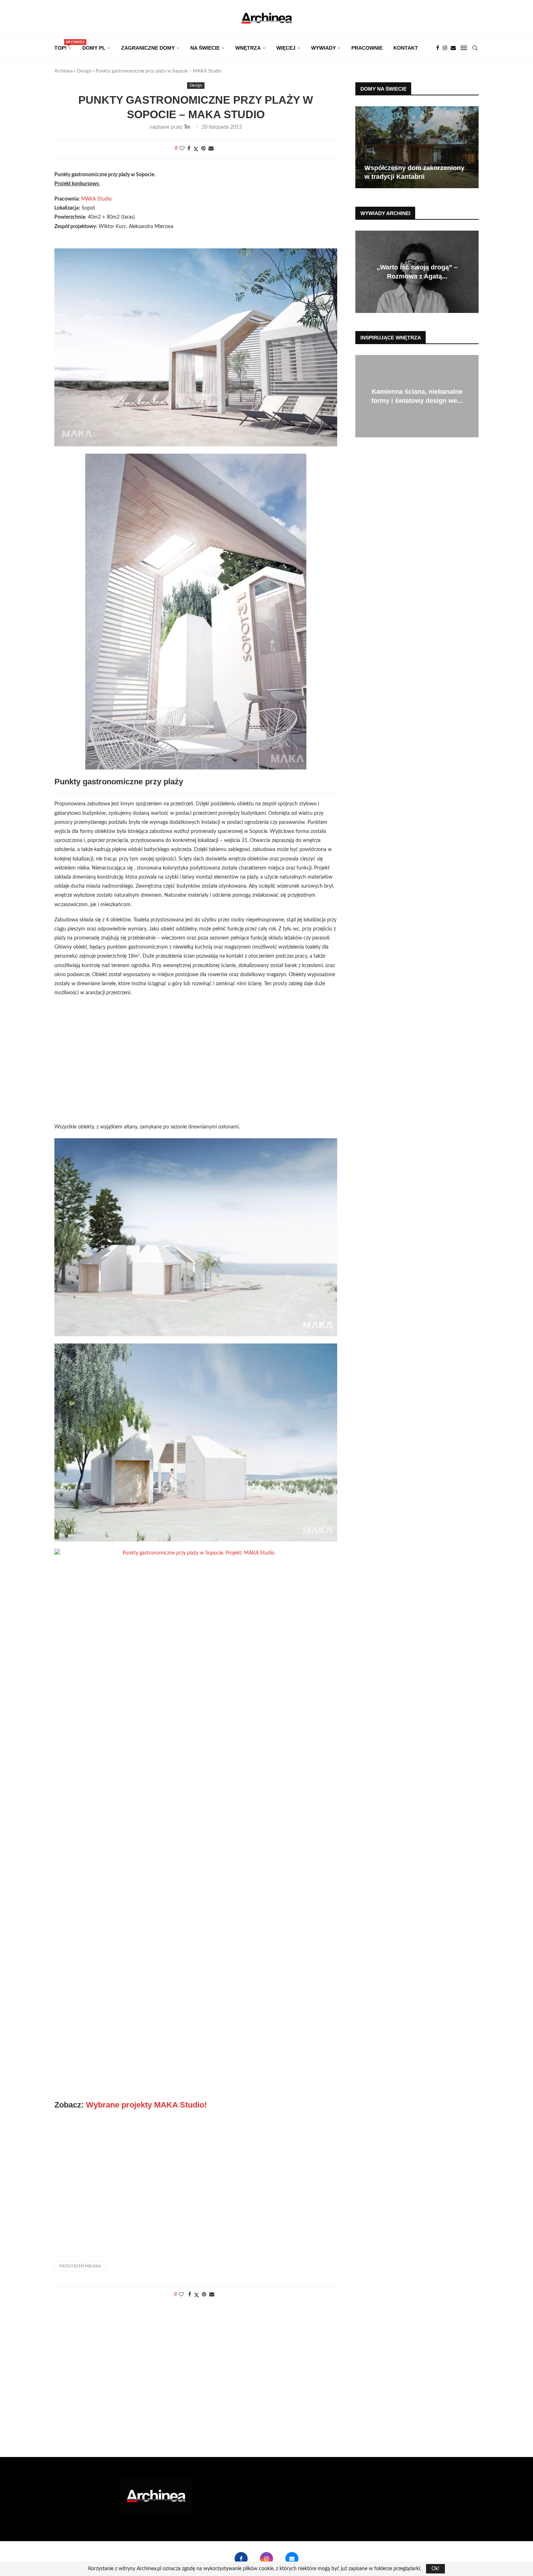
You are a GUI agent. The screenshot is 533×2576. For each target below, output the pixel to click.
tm (187, 127)
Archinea (63, 71)
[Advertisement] (196, 1065)
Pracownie (367, 48)
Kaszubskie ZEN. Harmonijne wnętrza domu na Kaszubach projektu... (417, 396)
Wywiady (323, 48)
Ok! (435, 2569)
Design (84, 71)
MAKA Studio (96, 199)
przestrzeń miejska (80, 2266)
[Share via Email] (211, 149)
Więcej (286, 48)
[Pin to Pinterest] (203, 149)
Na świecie (205, 48)
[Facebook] (438, 48)
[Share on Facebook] (189, 149)
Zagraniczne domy (148, 48)
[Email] (453, 48)
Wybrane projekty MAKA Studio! (146, 2105)
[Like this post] (182, 149)
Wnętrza (248, 48)
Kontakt (406, 48)
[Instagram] (445, 48)
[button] (362, 147)
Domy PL (94, 48)
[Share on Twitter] (196, 149)
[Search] (475, 48)
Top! (63, 46)
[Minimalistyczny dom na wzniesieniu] (417, 147)
